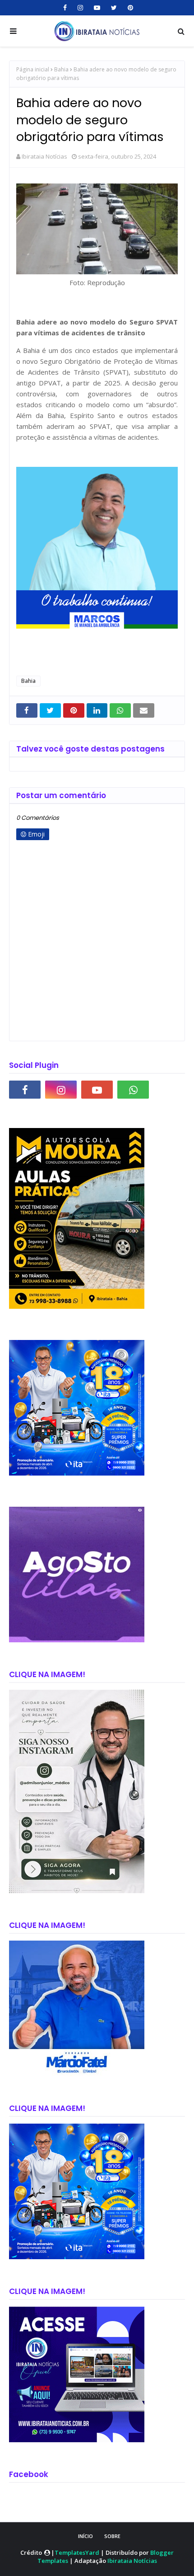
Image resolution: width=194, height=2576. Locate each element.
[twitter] (114, 8)
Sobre (112, 2536)
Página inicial (33, 69)
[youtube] (97, 8)
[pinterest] (129, 8)
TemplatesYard (77, 2552)
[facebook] (65, 8)
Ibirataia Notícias (44, 156)
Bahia (61, 69)
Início (85, 2536)
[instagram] (80, 8)
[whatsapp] (133, 1090)
